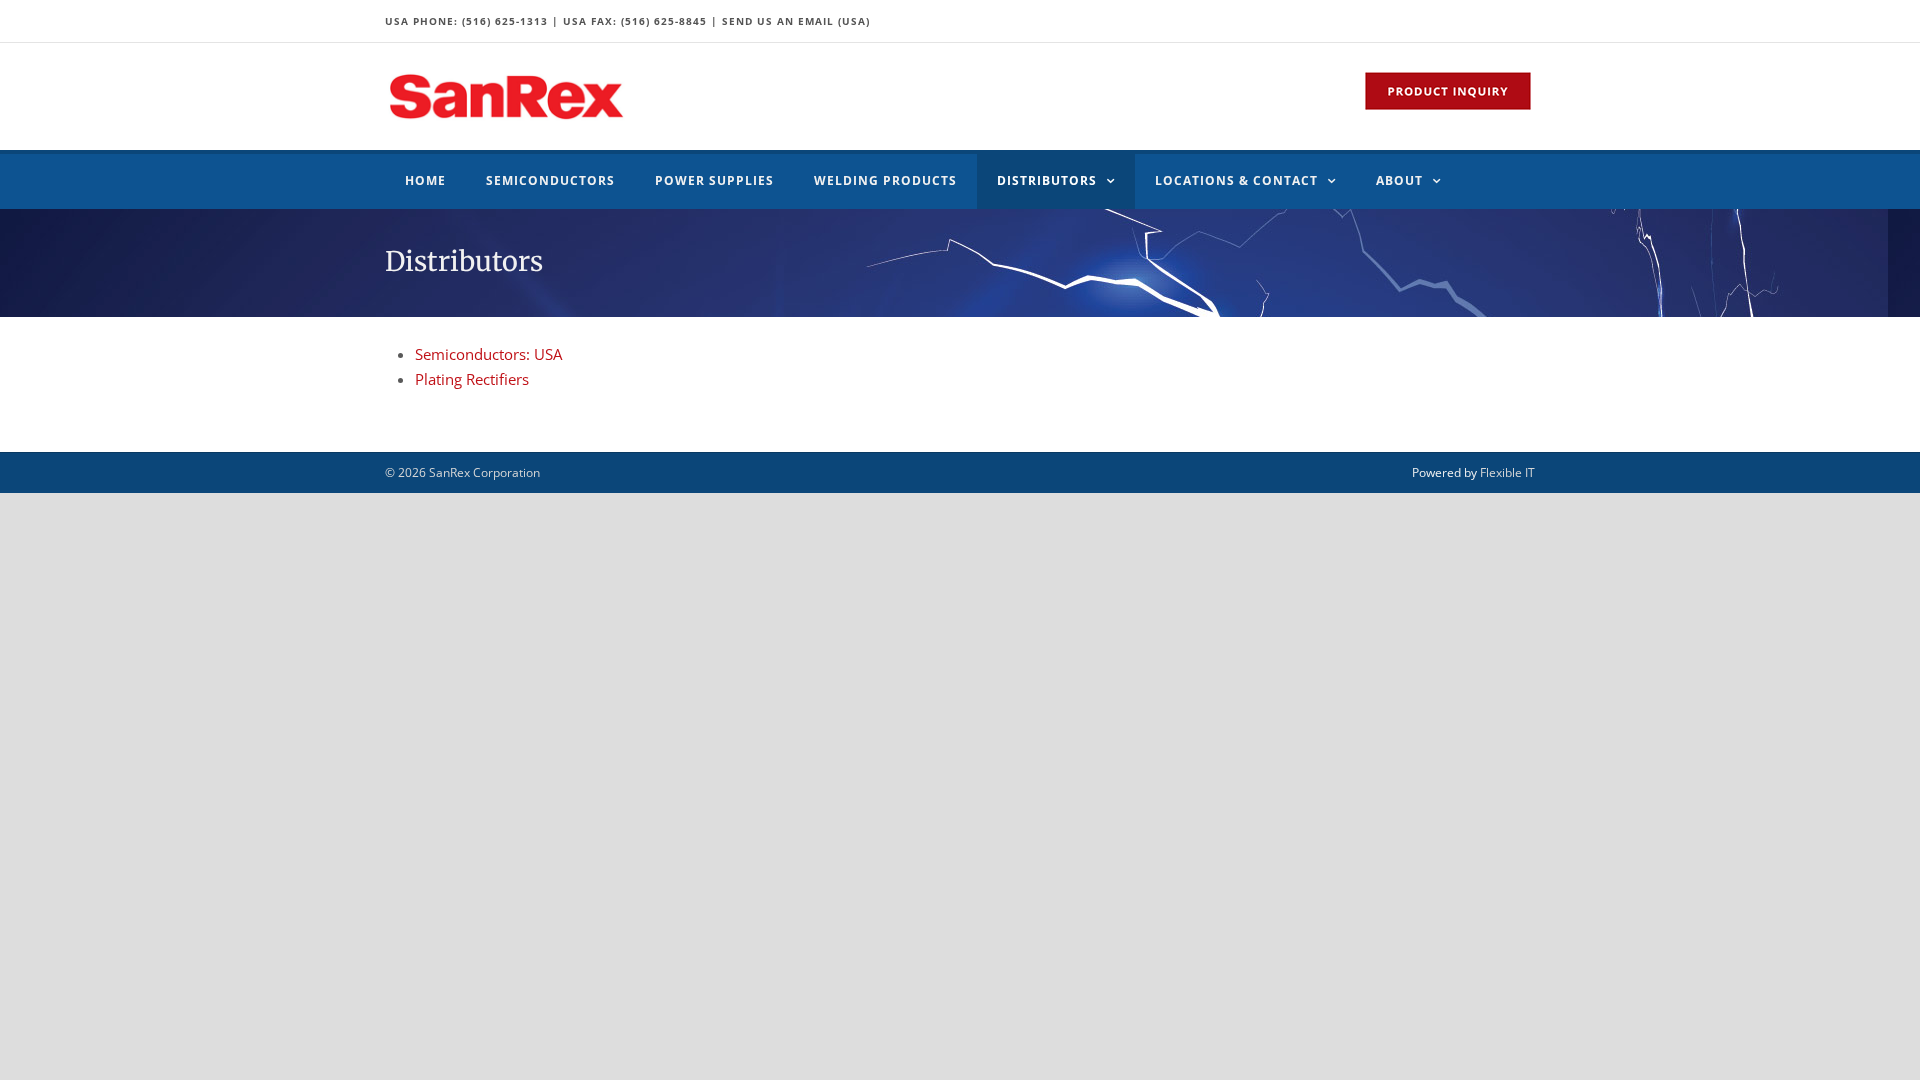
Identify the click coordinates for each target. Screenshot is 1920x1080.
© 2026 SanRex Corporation (462, 472)
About (1399, 180)
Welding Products (885, 180)
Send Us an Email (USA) (796, 21)
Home (425, 180)
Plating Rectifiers (472, 379)
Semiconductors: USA (488, 354)
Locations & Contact (1236, 180)
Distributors (1047, 180)
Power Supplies (714, 180)
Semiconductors (550, 180)
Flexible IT (1507, 472)
